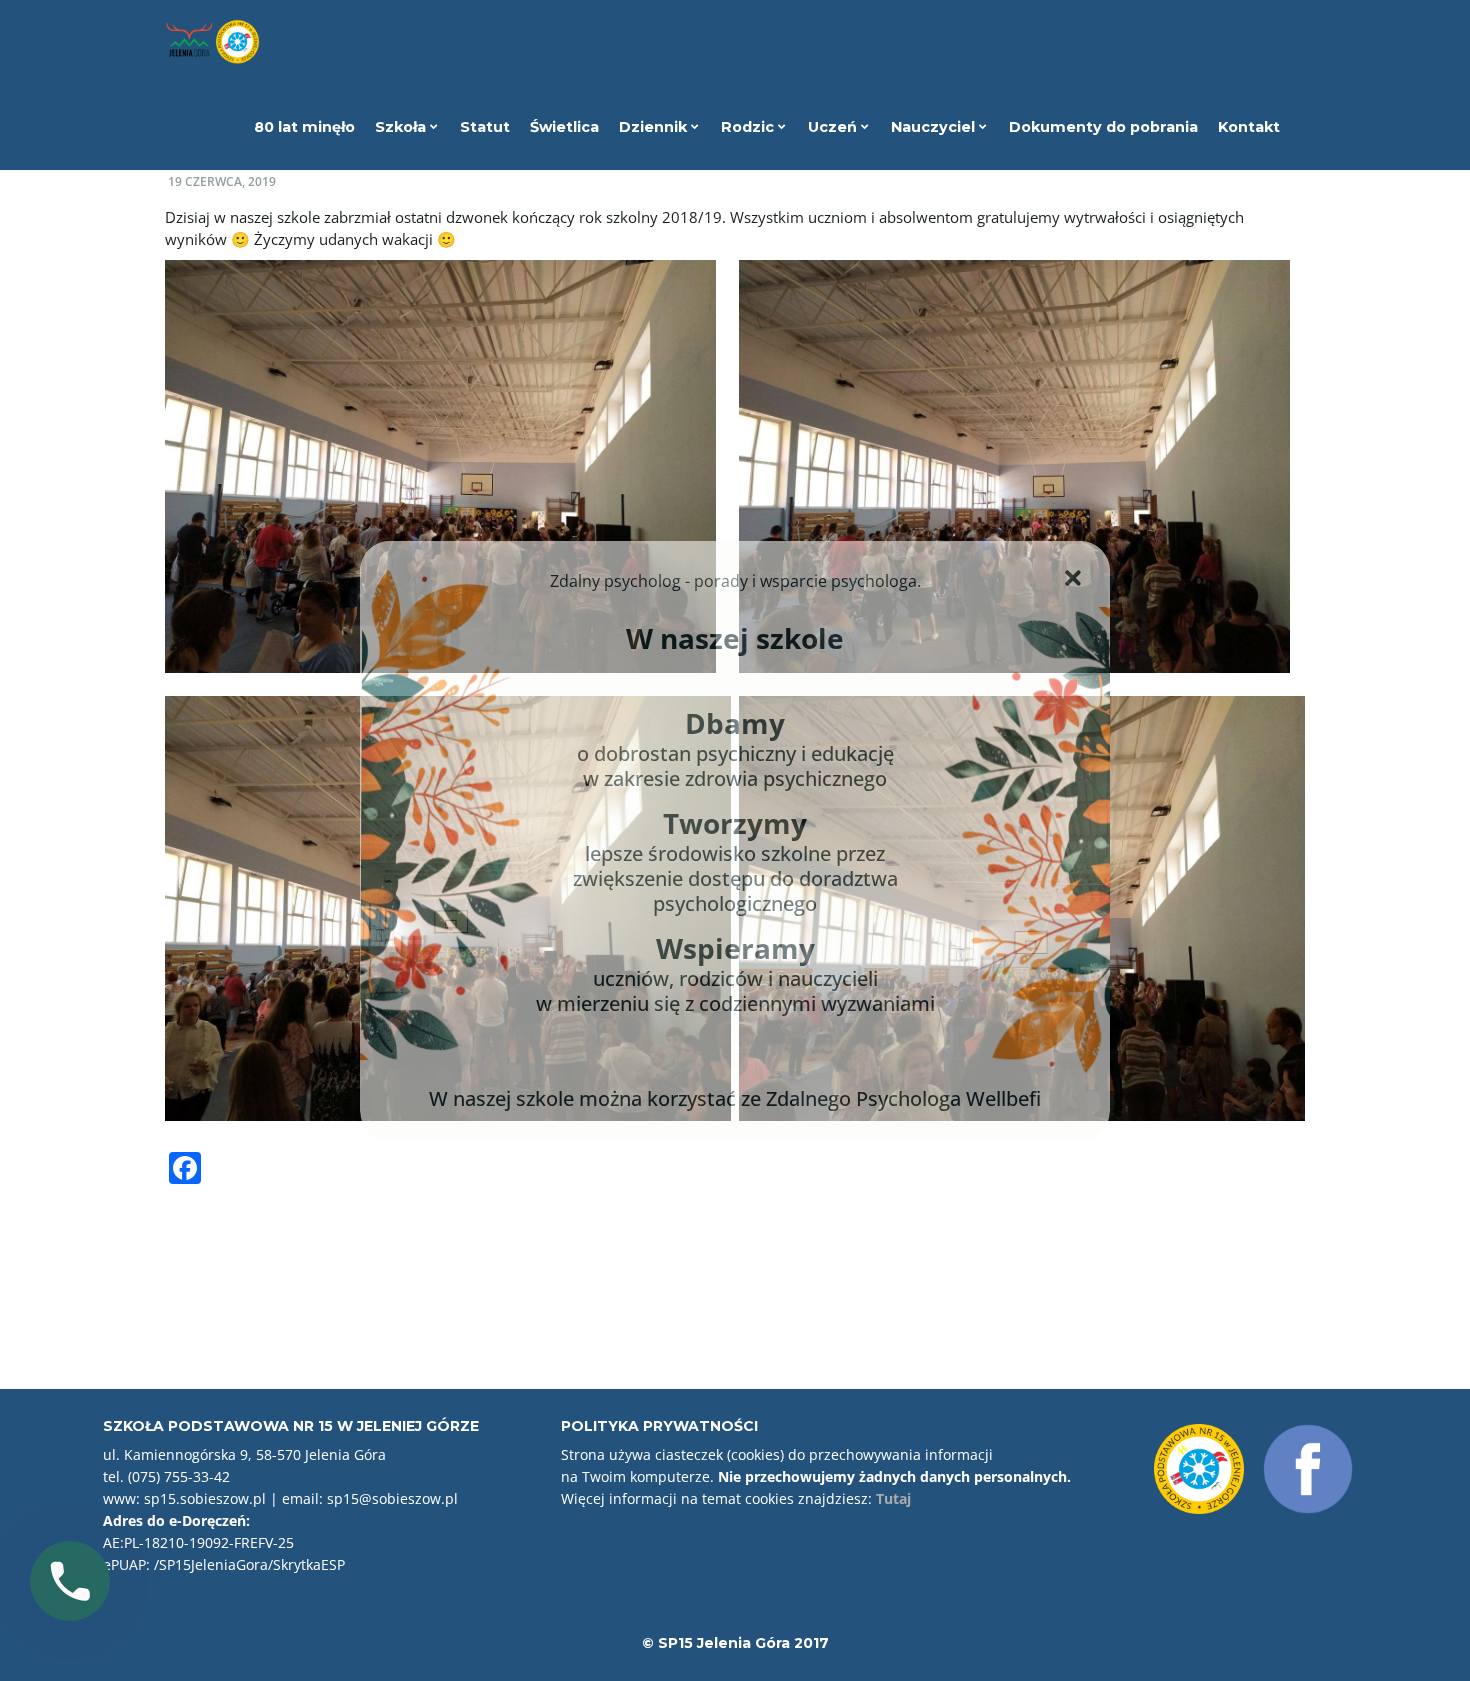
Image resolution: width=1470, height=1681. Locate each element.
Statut (485, 127)
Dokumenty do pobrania (1103, 127)
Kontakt (1249, 127)
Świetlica (564, 127)
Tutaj (893, 1498)
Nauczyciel (935, 127)
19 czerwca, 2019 (222, 181)
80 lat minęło (304, 127)
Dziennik (655, 127)
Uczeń (834, 127)
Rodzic (749, 127)
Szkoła (402, 127)
